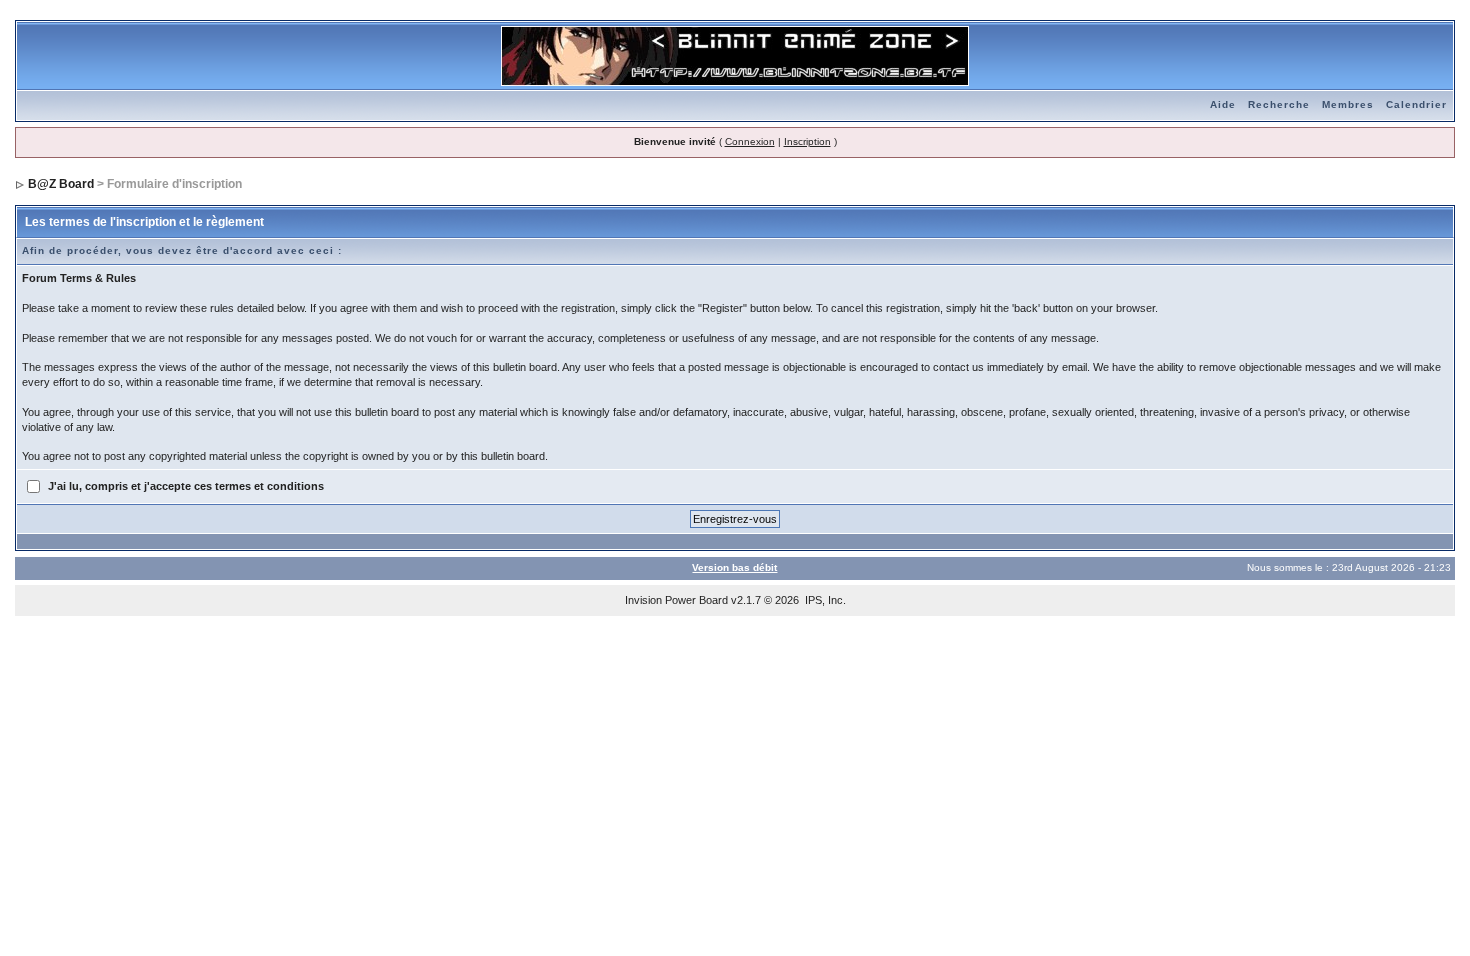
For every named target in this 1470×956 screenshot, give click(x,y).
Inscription (807, 141)
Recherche (1279, 104)
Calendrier (1416, 104)
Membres (1348, 104)
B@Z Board (61, 184)
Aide (1223, 104)
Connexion (750, 141)
